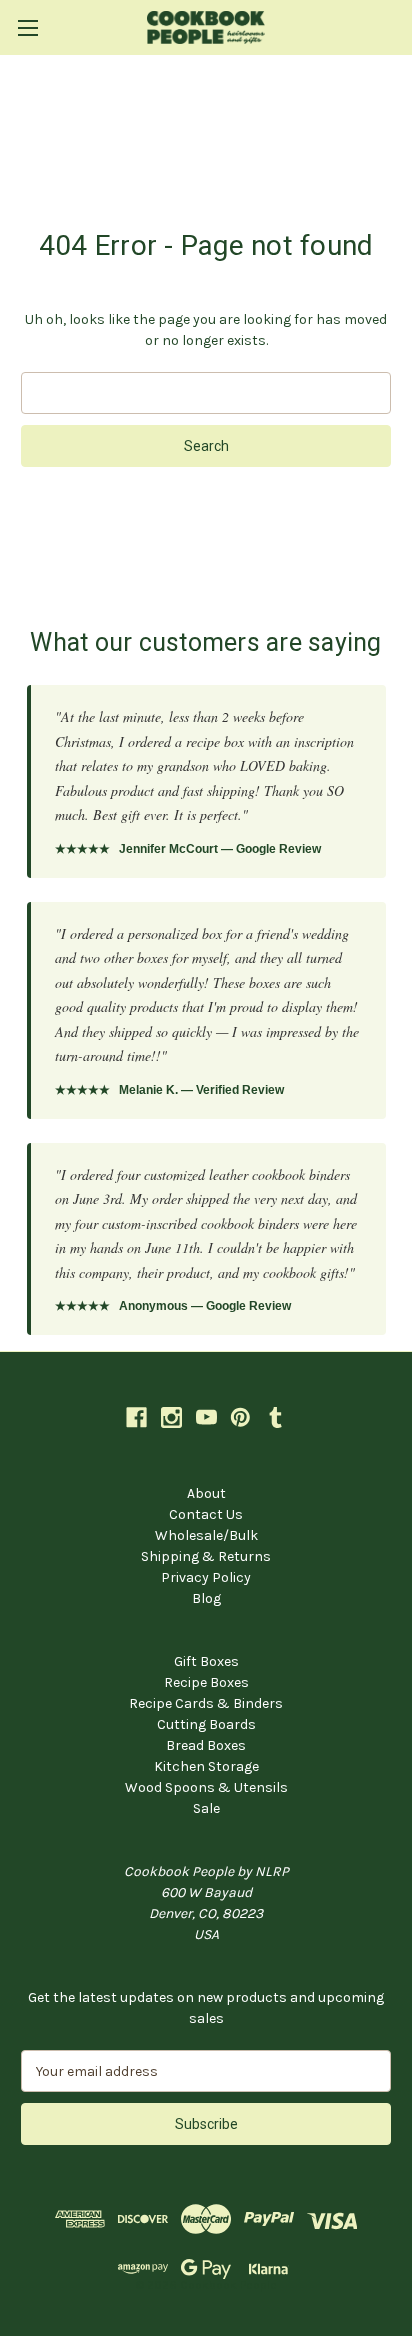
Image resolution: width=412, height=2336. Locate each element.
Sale (206, 1808)
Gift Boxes (206, 1661)
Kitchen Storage (206, 1766)
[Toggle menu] (27, 27)
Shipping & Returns (206, 1556)
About (206, 1493)
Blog (206, 1598)
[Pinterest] (240, 1417)
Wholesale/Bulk (206, 1535)
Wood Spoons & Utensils (206, 1787)
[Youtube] (206, 1417)
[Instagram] (171, 1417)
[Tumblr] (275, 1417)
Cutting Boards (206, 1724)
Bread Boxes (206, 1745)
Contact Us (206, 1514)
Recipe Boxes (206, 1682)
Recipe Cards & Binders (206, 1703)
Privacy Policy (206, 1577)
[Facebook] (136, 1417)
